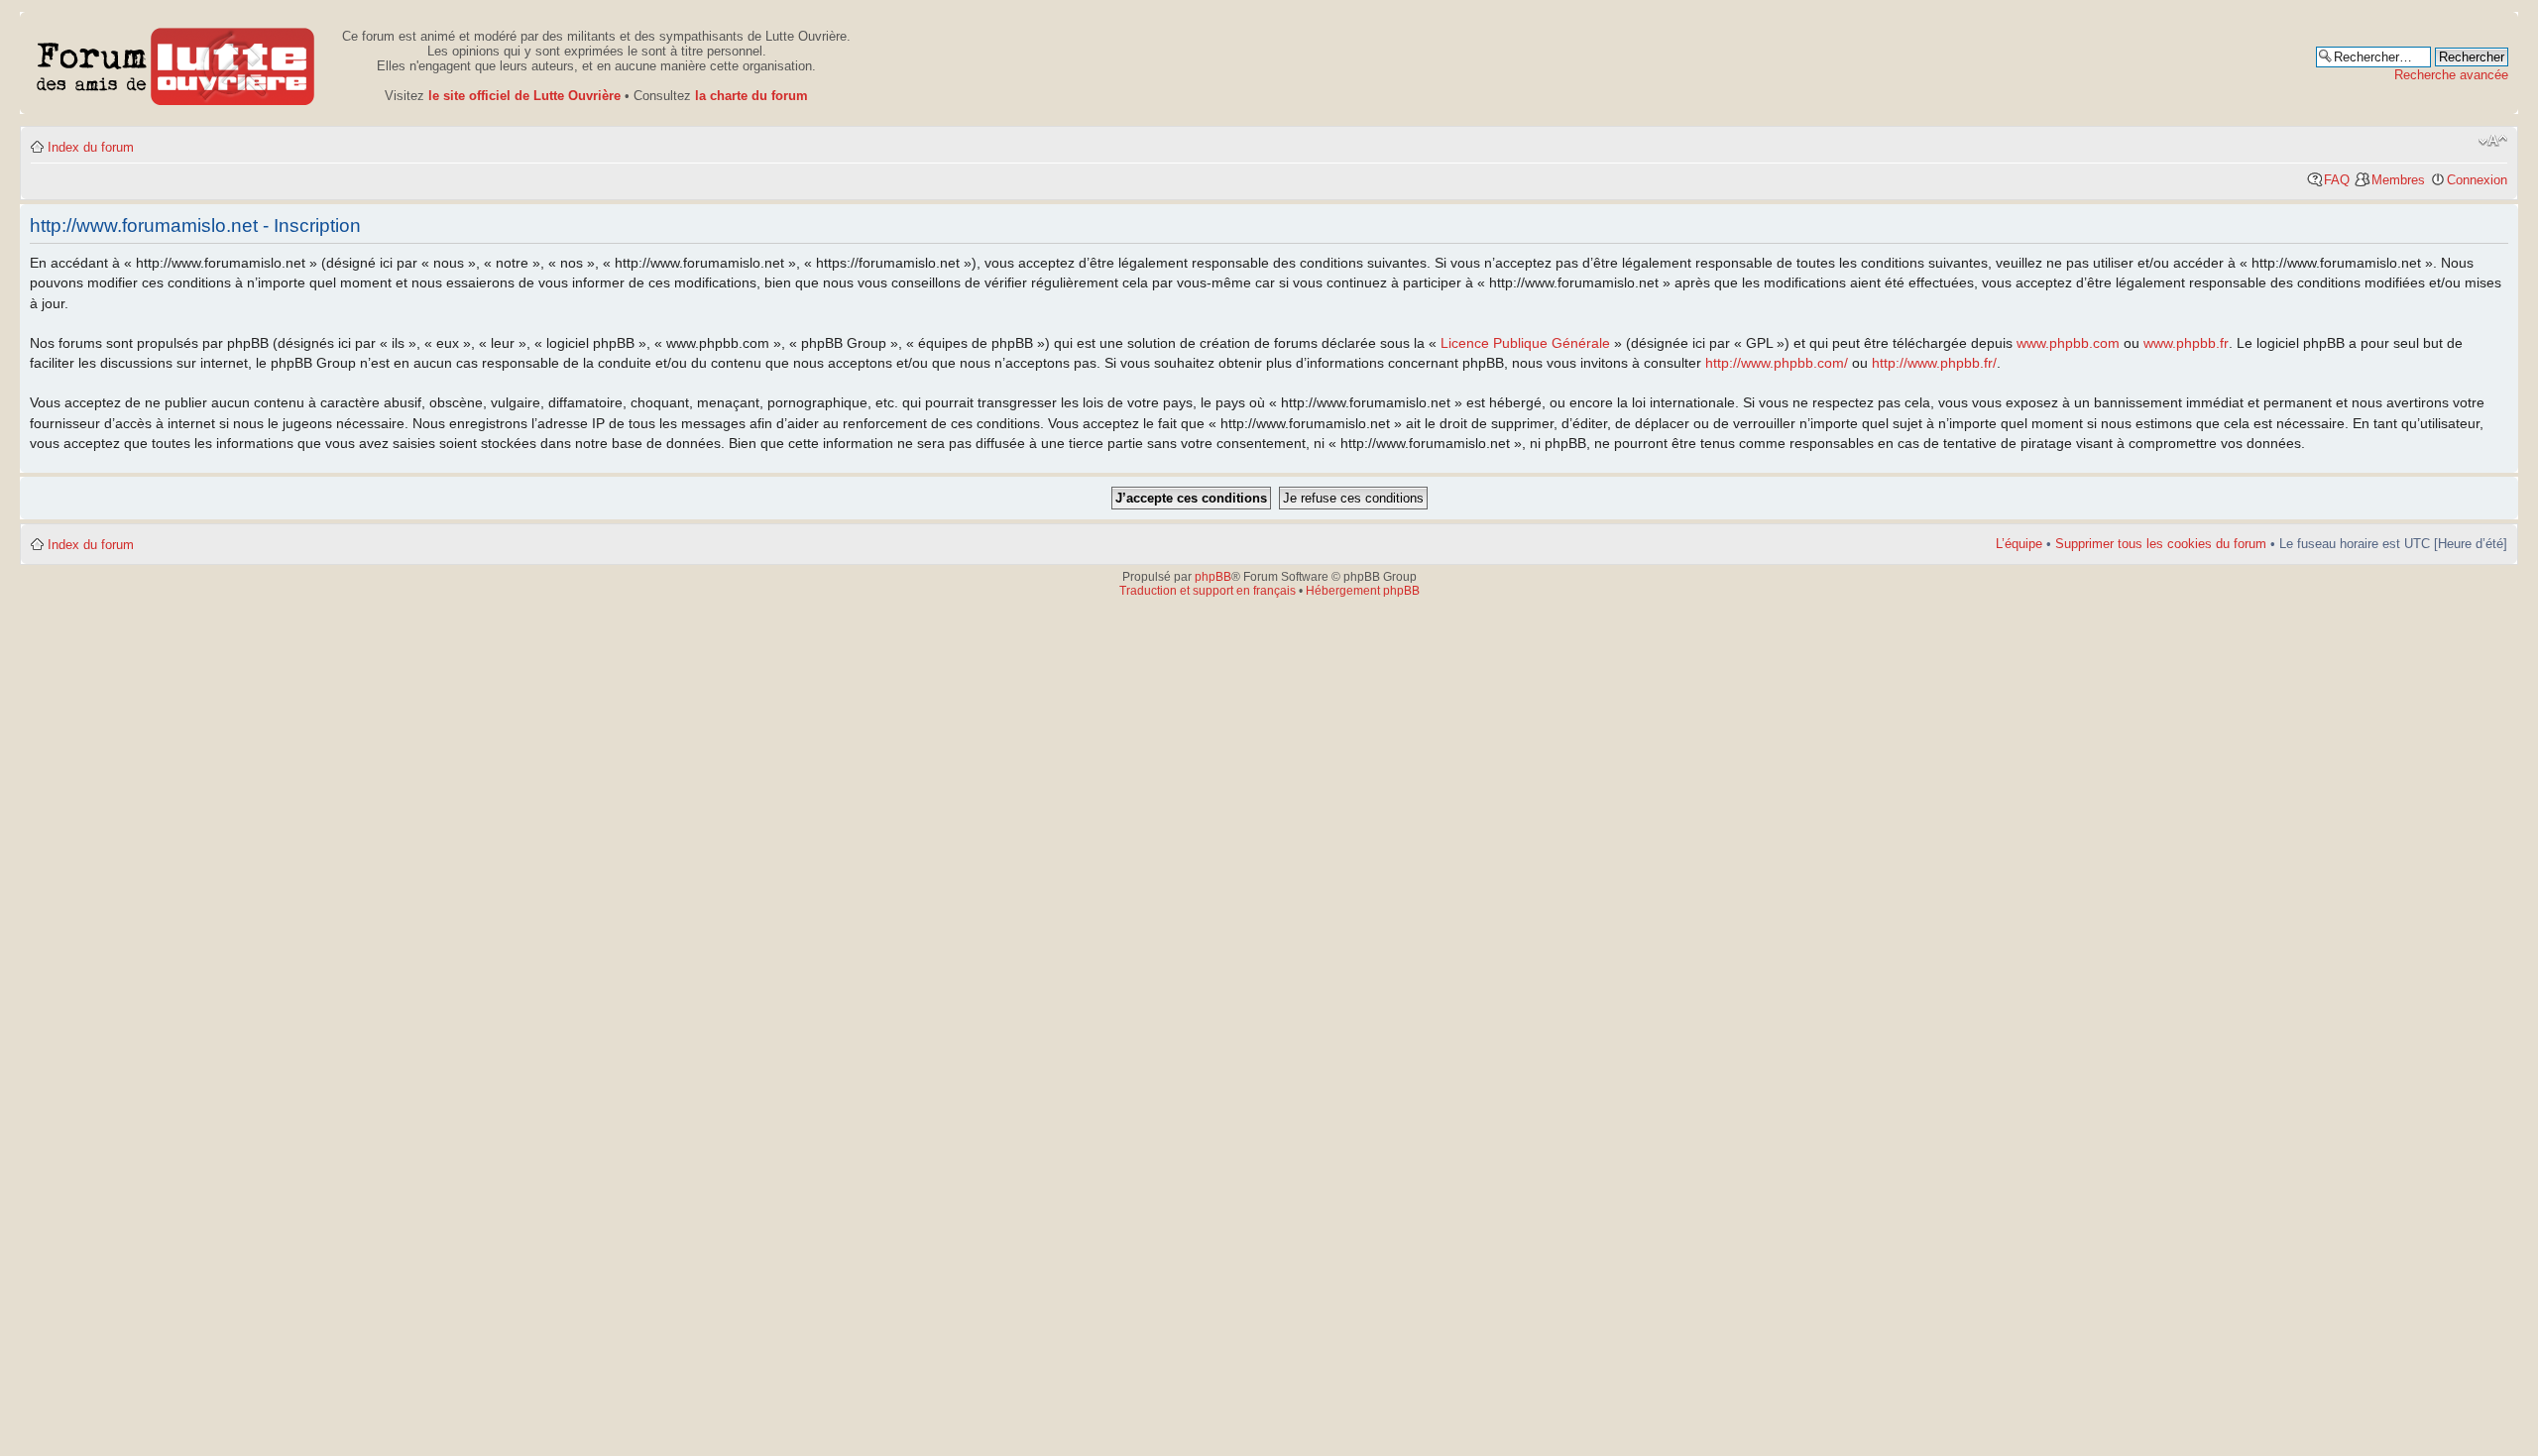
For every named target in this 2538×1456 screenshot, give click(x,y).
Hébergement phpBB (1363, 591)
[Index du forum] (176, 63)
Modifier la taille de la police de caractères (2493, 141)
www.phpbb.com (2068, 343)
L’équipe (2019, 544)
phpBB (1213, 577)
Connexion (2477, 180)
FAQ (2337, 180)
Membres (2398, 180)
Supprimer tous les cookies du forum (2161, 544)
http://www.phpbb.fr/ (1934, 363)
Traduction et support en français (1208, 591)
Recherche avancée (2451, 75)
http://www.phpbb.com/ (1777, 363)
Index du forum (91, 147)
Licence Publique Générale (1525, 343)
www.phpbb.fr (2186, 343)
